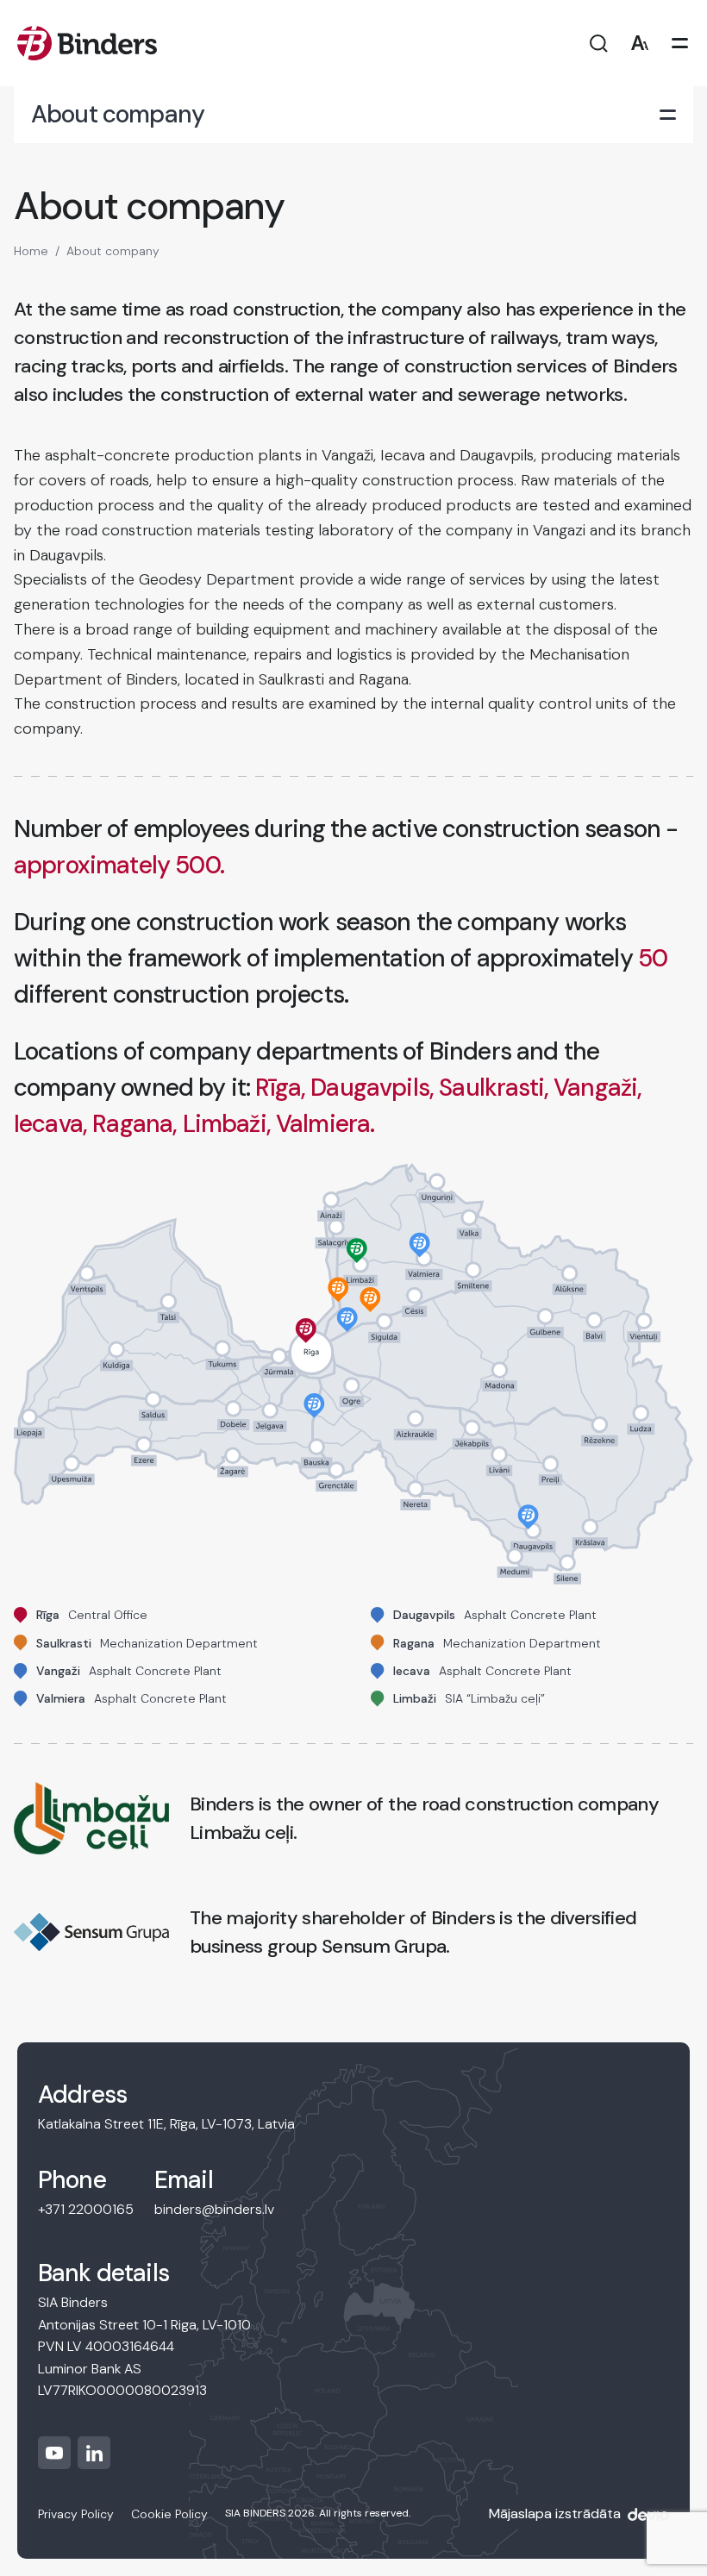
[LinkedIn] (94, 2453)
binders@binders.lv (214, 2209)
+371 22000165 (86, 2209)
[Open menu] (680, 44)
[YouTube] (54, 2453)
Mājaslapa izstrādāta (555, 2513)
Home (31, 251)
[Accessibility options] (639, 44)
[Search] (599, 44)
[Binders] (87, 43)
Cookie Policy (169, 2514)
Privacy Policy (76, 2514)
